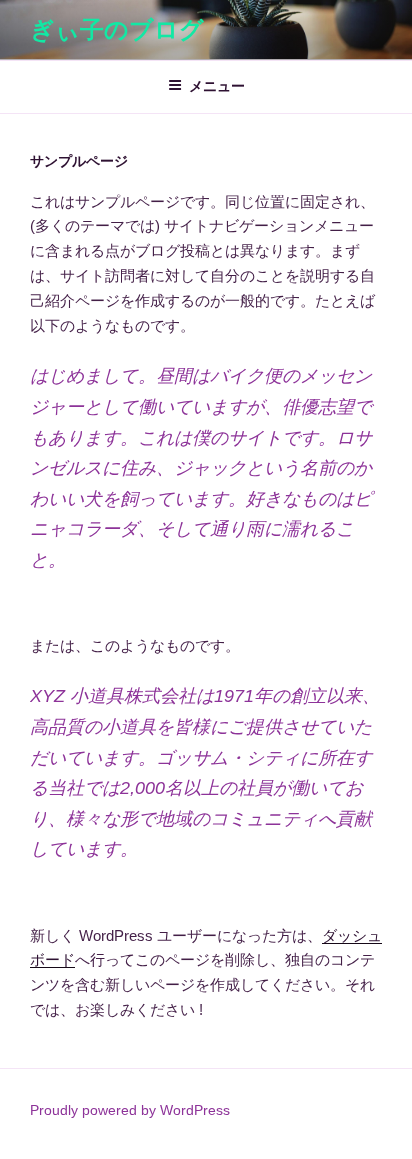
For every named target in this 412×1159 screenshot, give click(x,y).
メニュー (217, 86)
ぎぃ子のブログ (117, 29)
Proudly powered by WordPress (130, 1110)
